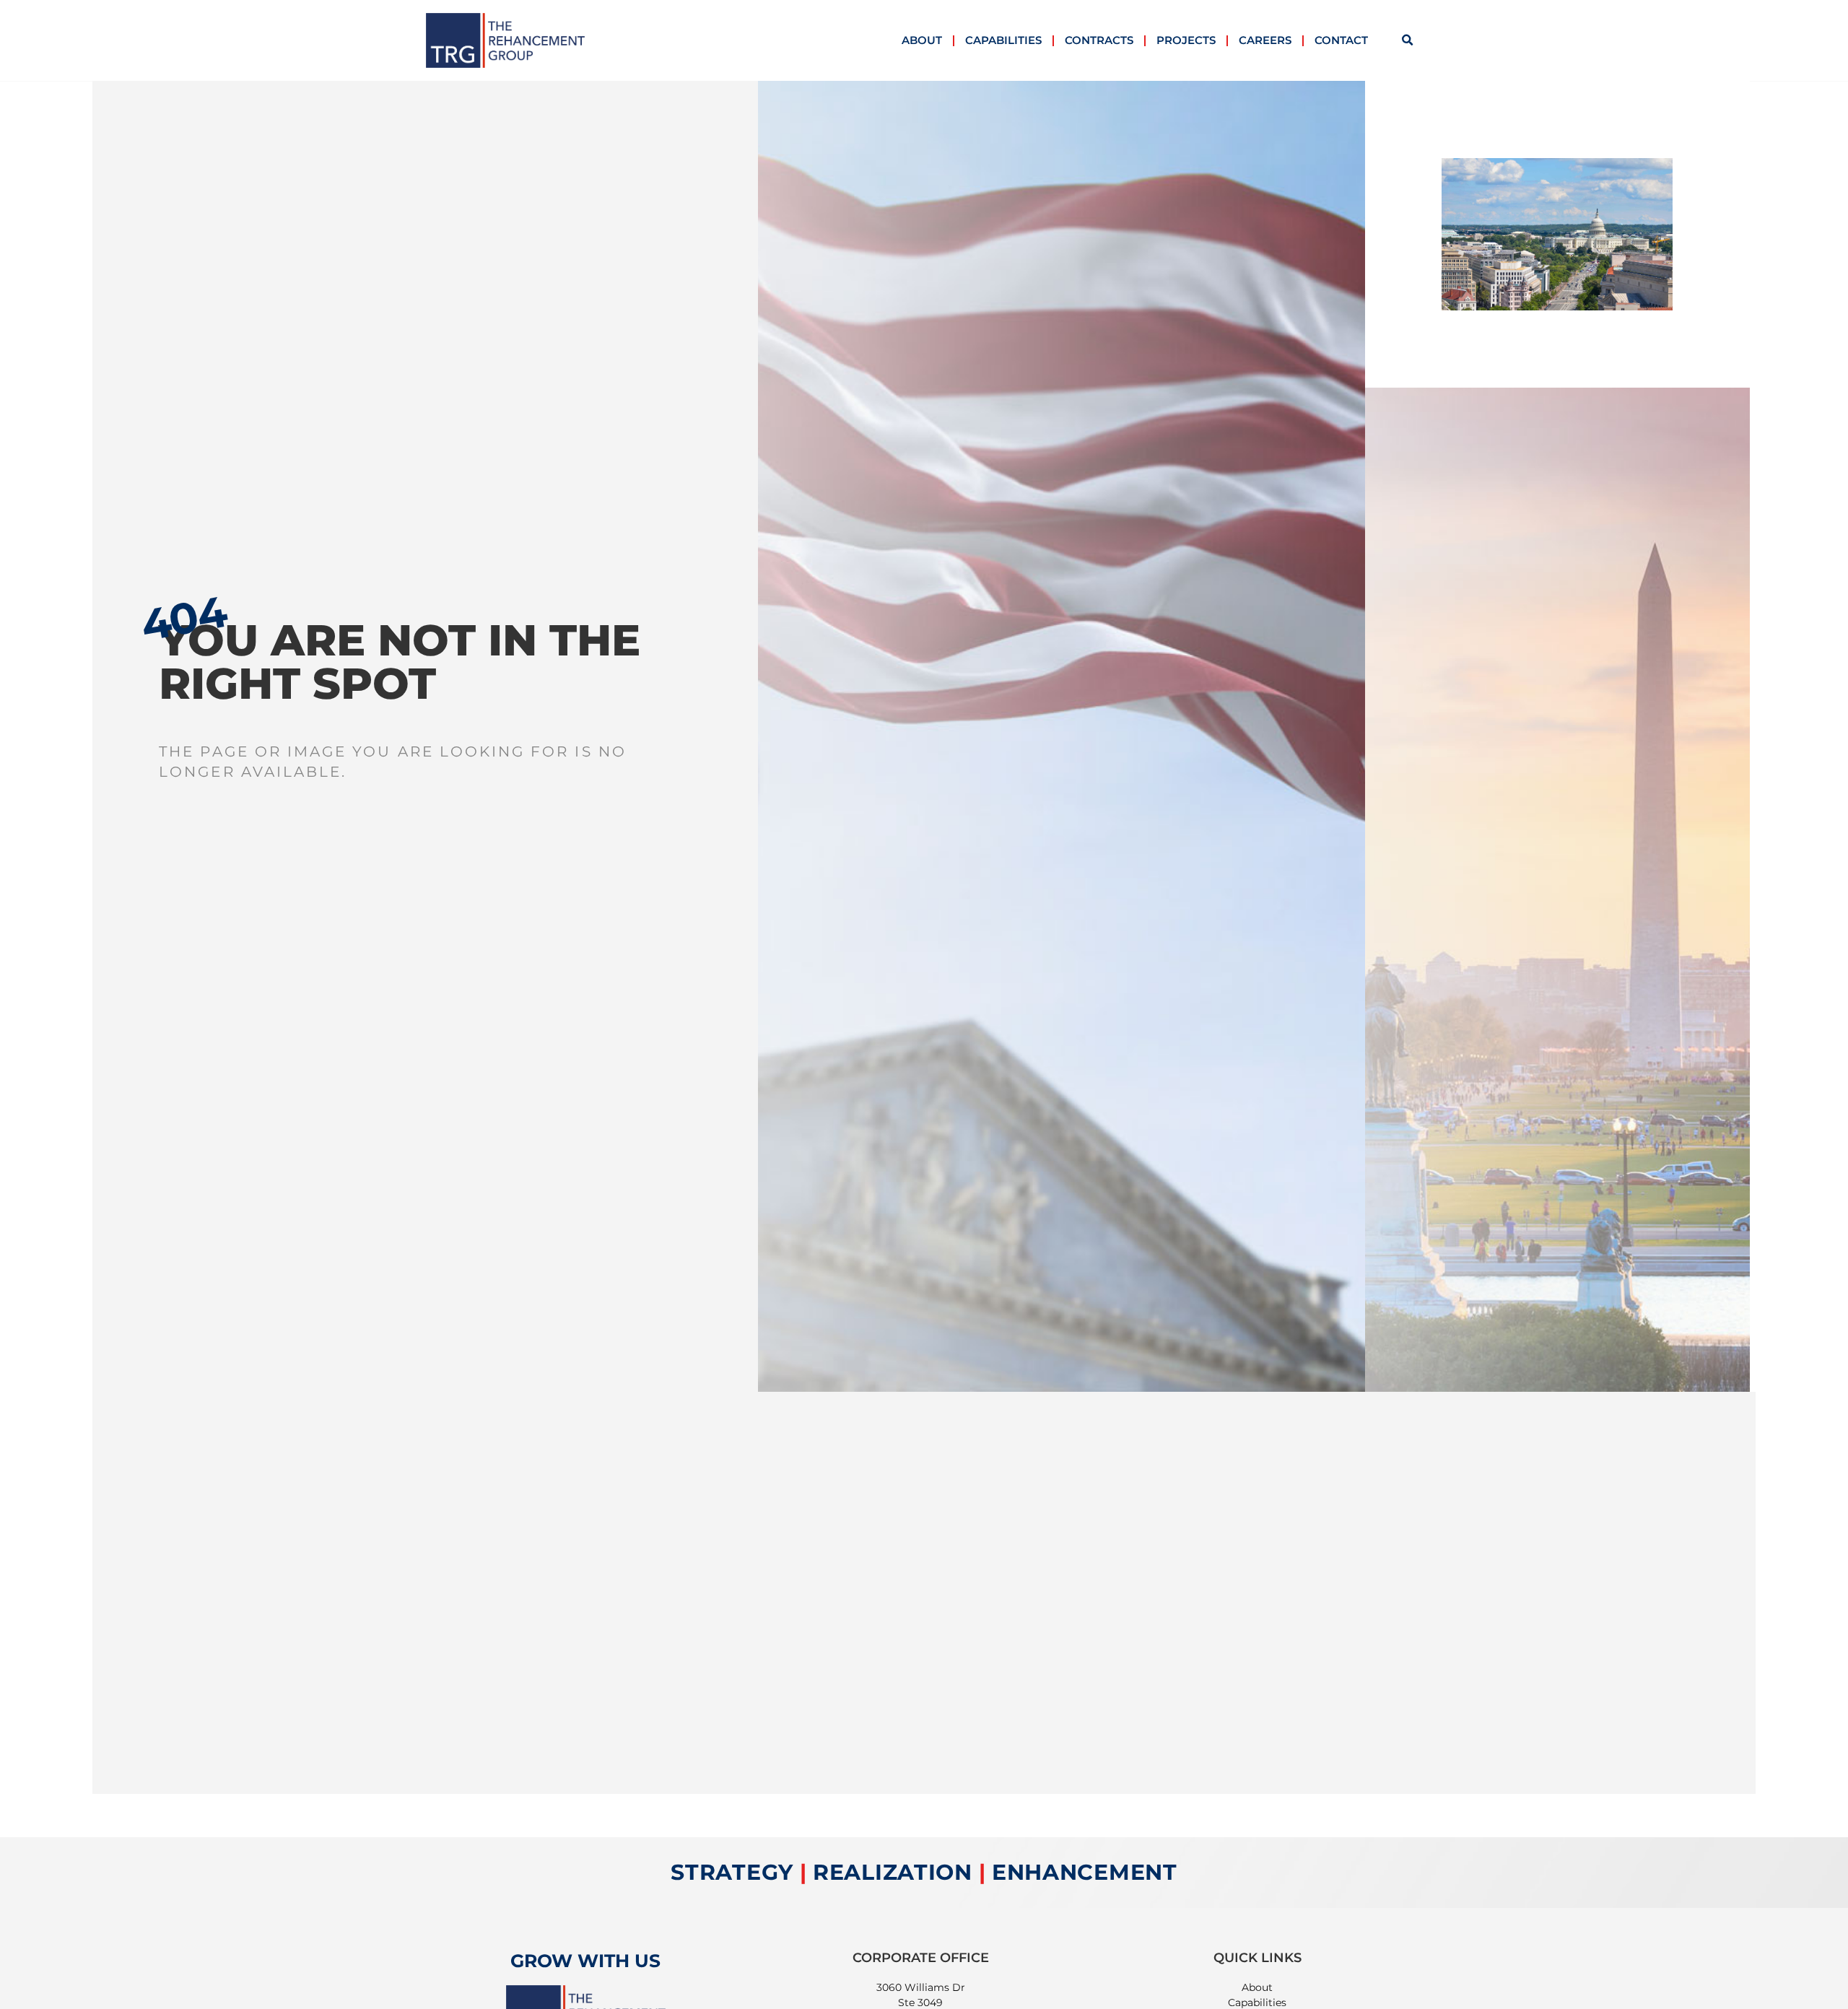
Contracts (1099, 40)
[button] (1408, 40)
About (922, 40)
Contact (1341, 40)
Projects (1186, 40)
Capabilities (1003, 40)
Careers (1265, 40)
